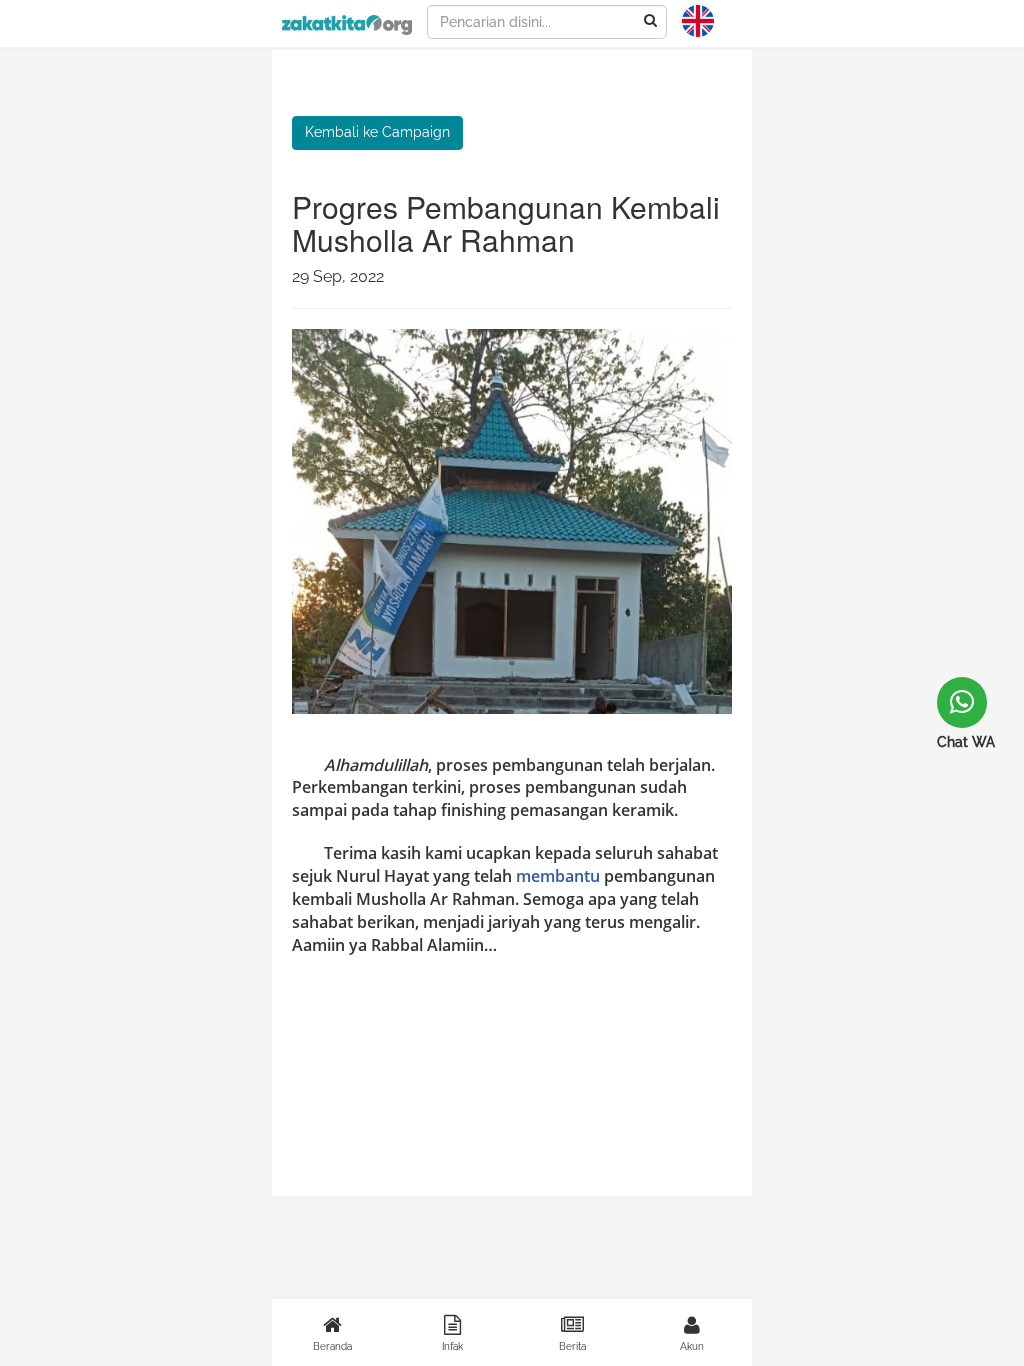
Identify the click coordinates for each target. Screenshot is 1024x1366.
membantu (558, 876)
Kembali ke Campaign (377, 132)
